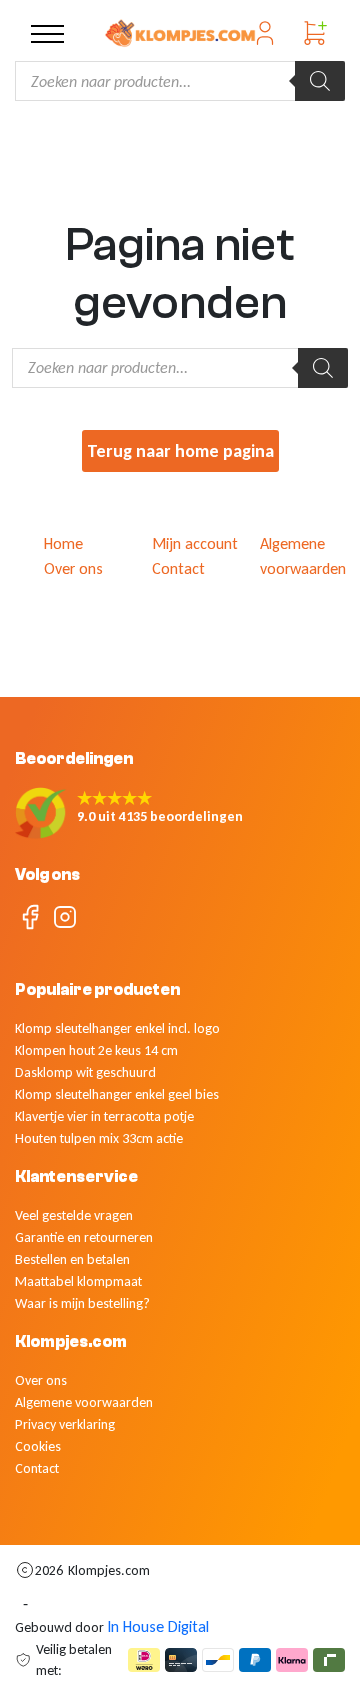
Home (63, 543)
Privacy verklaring (65, 1424)
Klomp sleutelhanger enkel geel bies (117, 1094)
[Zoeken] (320, 81)
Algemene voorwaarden (84, 1402)
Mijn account (195, 543)
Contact (178, 568)
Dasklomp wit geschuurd (85, 1072)
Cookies (38, 1446)
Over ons (73, 568)
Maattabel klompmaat (78, 1281)
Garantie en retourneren (84, 1237)
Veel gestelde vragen (74, 1215)
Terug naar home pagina (180, 451)
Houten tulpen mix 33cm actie (99, 1138)
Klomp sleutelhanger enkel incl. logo (117, 1028)
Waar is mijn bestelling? (82, 1303)
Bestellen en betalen (72, 1259)
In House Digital (158, 1626)
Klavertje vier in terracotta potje (104, 1116)
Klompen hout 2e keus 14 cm (96, 1050)
